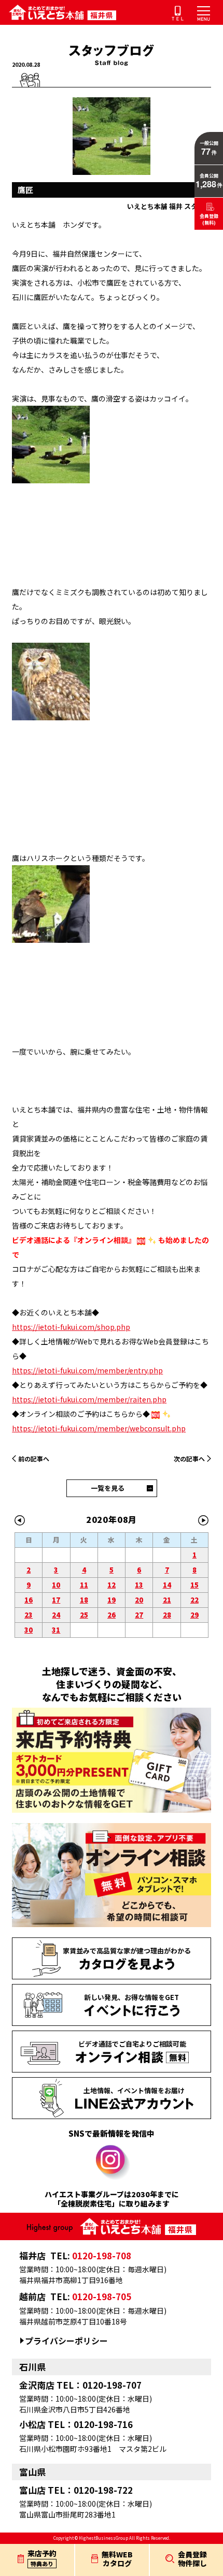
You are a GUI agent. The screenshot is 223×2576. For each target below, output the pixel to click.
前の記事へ (34, 1459)
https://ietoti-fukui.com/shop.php (71, 1327)
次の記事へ (189, 1459)
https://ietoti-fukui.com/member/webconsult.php (99, 1428)
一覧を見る (108, 1488)
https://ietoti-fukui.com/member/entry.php (87, 1370)
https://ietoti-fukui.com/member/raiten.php (89, 1399)
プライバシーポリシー (66, 2341)
